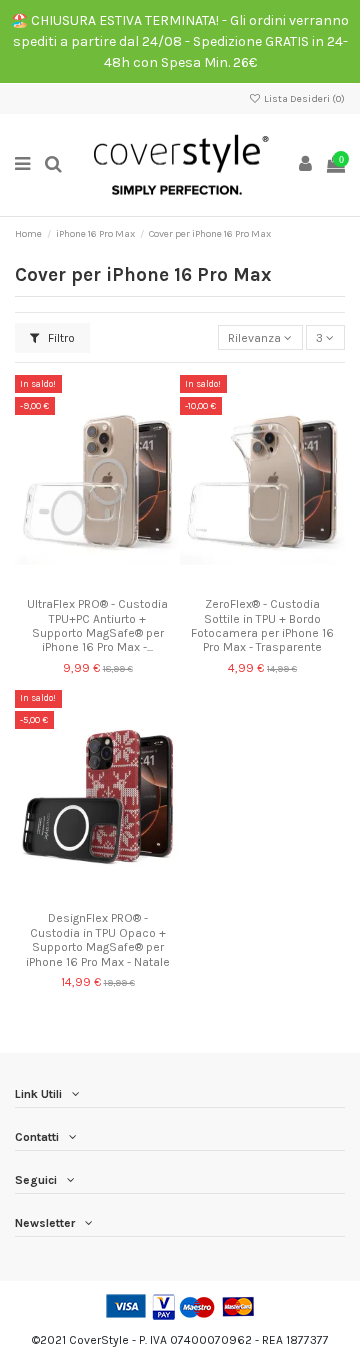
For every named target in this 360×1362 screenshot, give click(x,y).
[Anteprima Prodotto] (121, 583)
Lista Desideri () (303, 99)
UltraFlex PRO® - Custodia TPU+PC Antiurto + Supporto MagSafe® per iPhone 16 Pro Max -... (97, 625)
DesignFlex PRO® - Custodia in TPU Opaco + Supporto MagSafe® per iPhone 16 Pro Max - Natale (98, 939)
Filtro (60, 338)
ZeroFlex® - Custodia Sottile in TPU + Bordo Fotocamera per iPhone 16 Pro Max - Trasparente (262, 625)
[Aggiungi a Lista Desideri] (74, 583)
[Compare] (98, 583)
